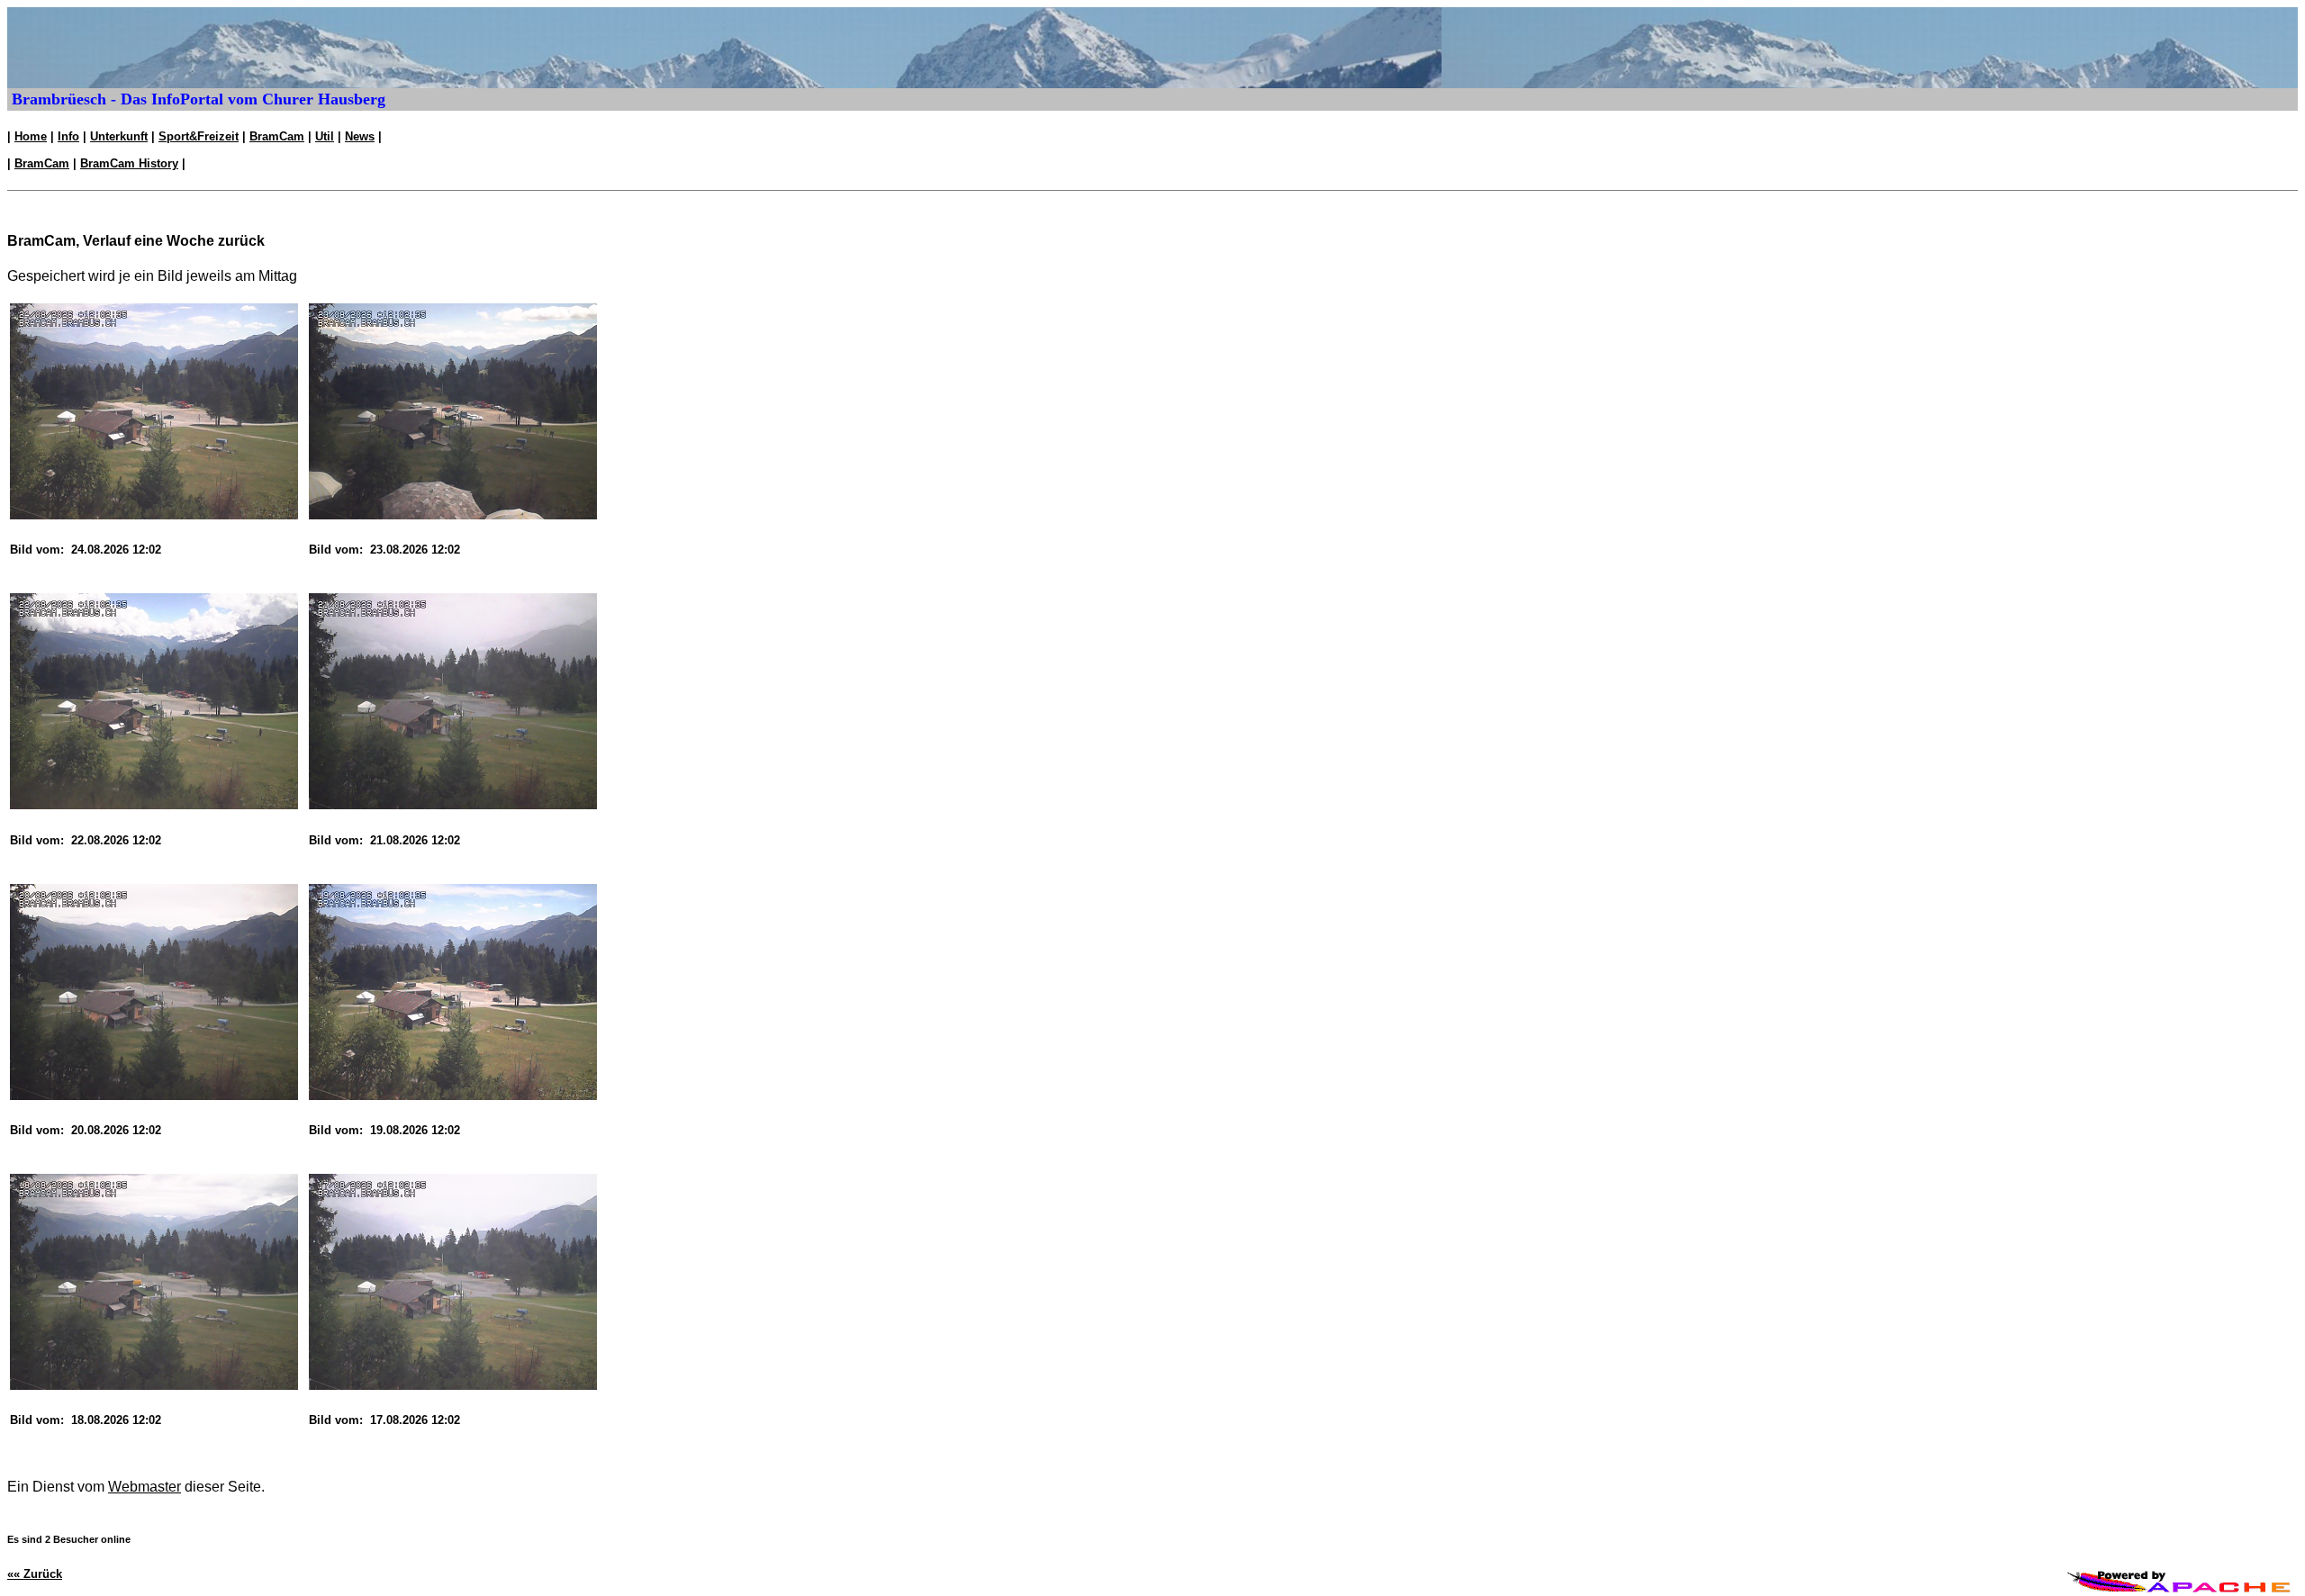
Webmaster (145, 1487)
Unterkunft (119, 136)
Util (325, 136)
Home (31, 136)
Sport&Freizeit (199, 136)
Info (68, 136)
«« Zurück (35, 1574)
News (360, 136)
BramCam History (129, 163)
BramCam (277, 136)
